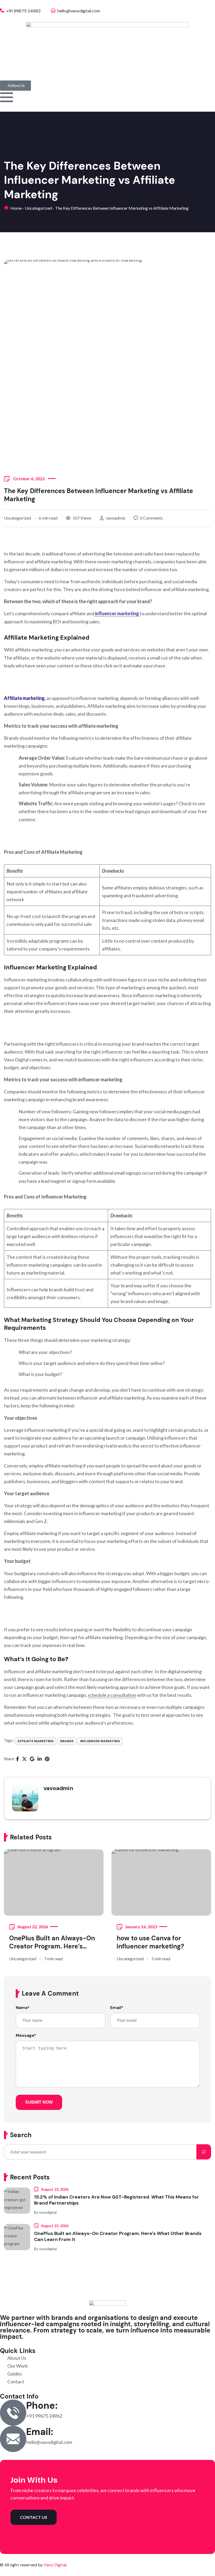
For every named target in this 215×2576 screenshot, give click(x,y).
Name (23, 2008)
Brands (67, 1741)
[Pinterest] (47, 1759)
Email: (40, 2432)
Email (117, 2008)
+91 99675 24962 (23, 11)
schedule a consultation (112, 1695)
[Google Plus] (32, 1759)
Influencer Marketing (100, 1741)
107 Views (82, 518)
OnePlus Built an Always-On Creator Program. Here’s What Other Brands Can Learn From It (52, 1942)
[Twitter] (24, 1759)
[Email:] (13, 2439)
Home (16, 208)
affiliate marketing (36, 1741)
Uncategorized (38, 208)
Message (26, 2035)
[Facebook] (17, 1759)
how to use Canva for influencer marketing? (150, 1942)
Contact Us (34, 2517)
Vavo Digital (55, 2565)
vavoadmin (115, 518)
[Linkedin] (40, 1759)
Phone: (42, 2405)
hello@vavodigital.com (78, 11)
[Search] (204, 2152)
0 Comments (151, 518)
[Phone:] (13, 2413)
